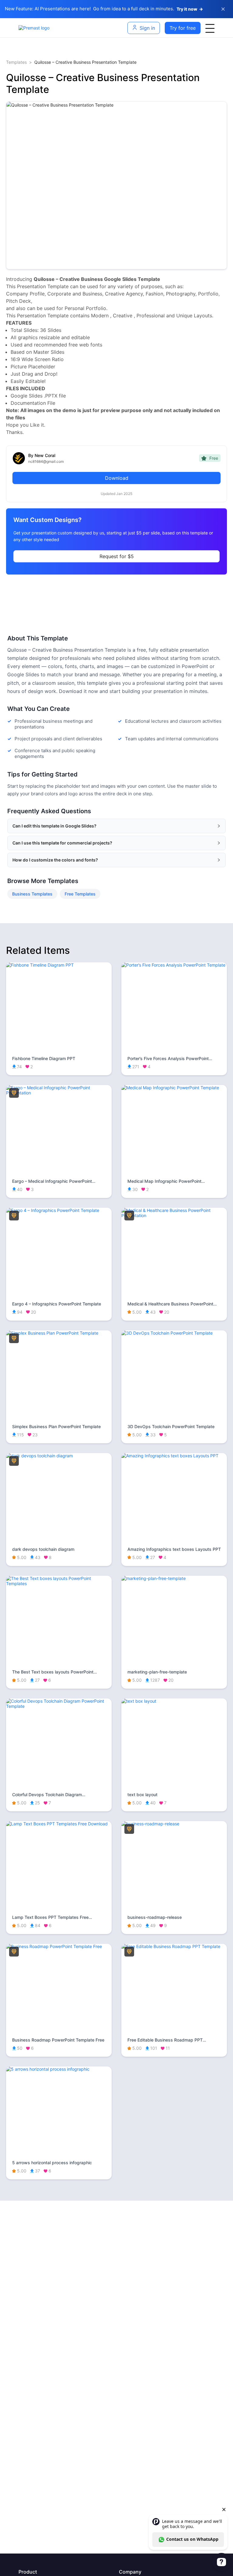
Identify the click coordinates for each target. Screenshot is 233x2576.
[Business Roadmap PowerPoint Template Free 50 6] (59, 1946)
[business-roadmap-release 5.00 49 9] (174, 1824)
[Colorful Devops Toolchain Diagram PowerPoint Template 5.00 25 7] (59, 1706)
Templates (16, 62)
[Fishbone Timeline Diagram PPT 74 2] (59, 965)
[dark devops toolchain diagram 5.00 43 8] (59, 1456)
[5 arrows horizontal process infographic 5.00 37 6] (59, 2069)
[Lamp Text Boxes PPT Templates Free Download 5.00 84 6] (59, 1824)
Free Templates (80, 894)
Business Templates (32, 894)
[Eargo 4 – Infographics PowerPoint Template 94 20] (59, 1210)
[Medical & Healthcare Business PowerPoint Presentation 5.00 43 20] (174, 1215)
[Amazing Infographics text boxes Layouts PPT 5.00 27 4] (174, 1456)
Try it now (190, 9)
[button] (116, 826)
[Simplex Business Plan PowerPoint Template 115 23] (59, 1333)
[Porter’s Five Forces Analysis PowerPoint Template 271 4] (174, 965)
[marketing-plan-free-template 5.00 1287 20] (174, 1578)
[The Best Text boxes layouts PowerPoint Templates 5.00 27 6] (59, 1583)
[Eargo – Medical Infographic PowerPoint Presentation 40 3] (59, 1093)
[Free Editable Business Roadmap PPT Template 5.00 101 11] (174, 1946)
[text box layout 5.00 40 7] (174, 1701)
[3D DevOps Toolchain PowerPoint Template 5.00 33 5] (174, 1333)
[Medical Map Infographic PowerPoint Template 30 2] (174, 1088)
